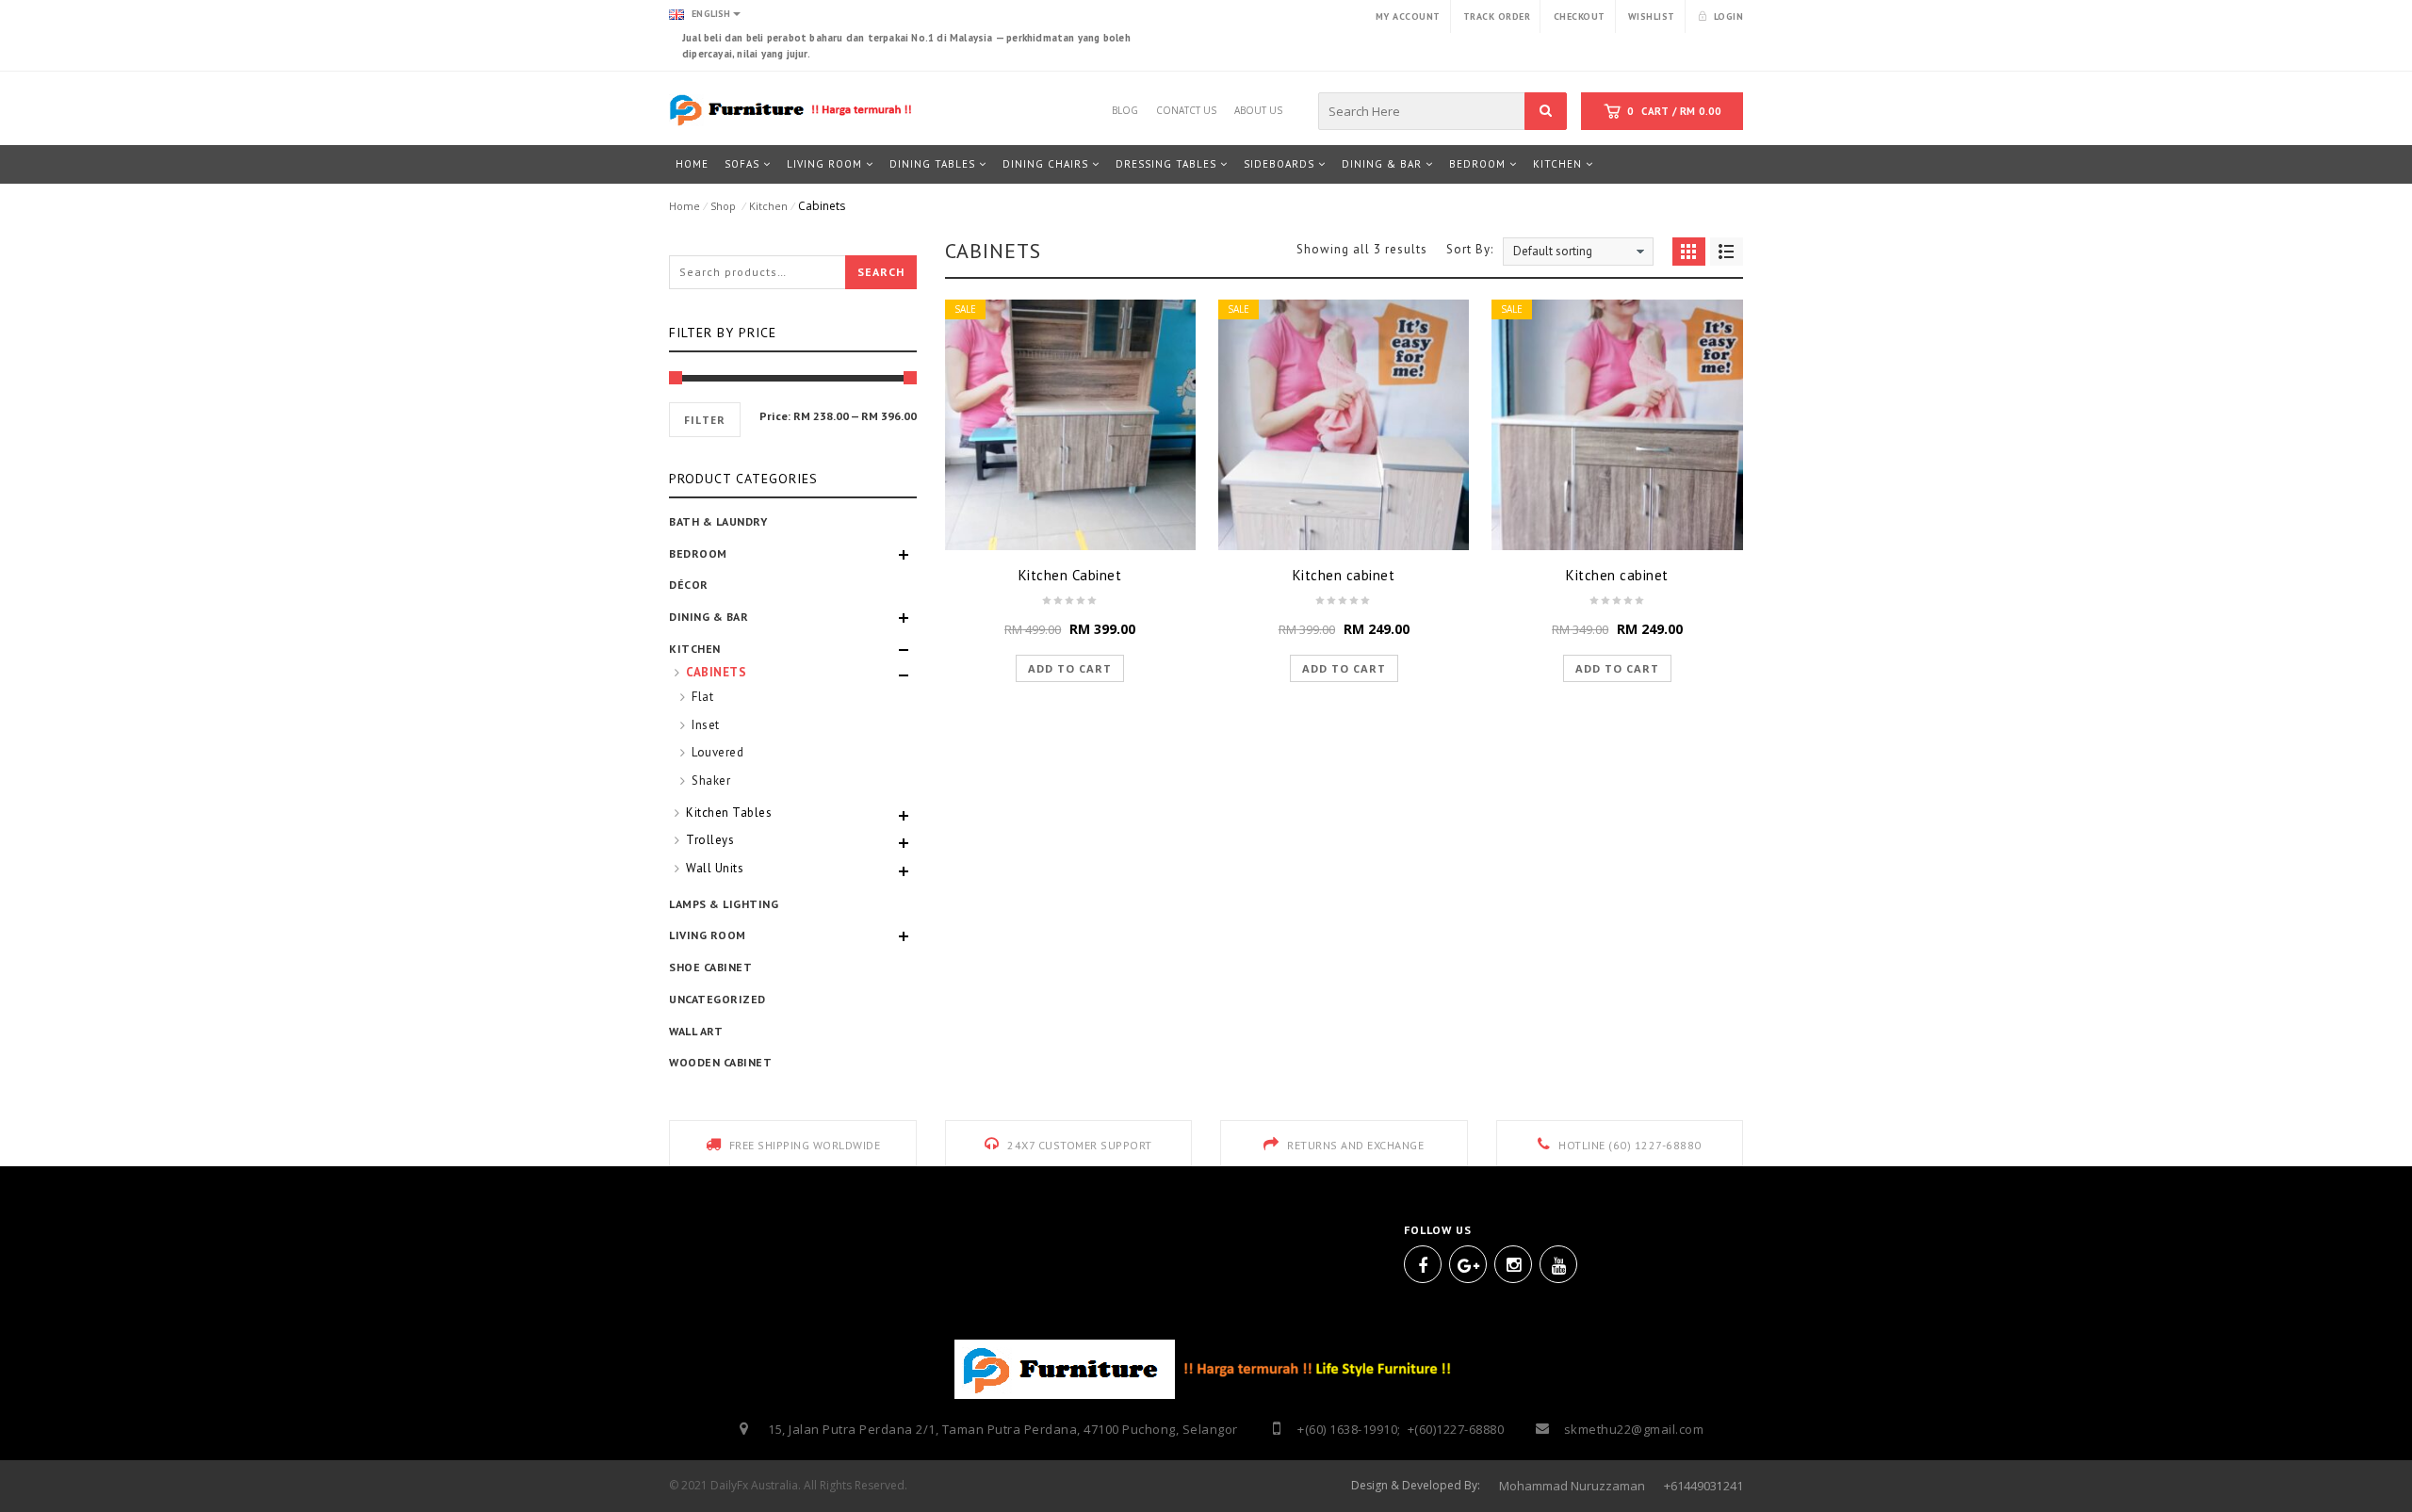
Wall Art (696, 1031)
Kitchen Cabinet (1070, 575)
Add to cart (1070, 668)
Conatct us (1186, 107)
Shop (723, 206)
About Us (1258, 107)
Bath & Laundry (718, 521)
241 (1733, 1486)
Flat (702, 697)
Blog (1125, 107)
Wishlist (1652, 16)
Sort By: (1470, 249)
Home (684, 206)
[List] (1727, 252)
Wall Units (715, 868)
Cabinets (716, 672)
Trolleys (710, 840)
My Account (1408, 16)
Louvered (717, 752)
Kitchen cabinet (1344, 575)
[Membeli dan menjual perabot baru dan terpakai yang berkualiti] (793, 109)
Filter (705, 420)
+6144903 (1690, 1486)
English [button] (710, 14)
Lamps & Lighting (724, 904)
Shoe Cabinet (710, 967)
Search (881, 272)
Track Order (1497, 16)
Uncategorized (717, 999)
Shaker (711, 780)
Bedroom (698, 553)
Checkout (1580, 16)
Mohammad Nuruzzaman (1572, 1486)
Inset (706, 725)
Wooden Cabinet (720, 1062)
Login (1728, 16)
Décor (689, 585)
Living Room (708, 935)
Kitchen (768, 206)
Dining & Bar (709, 617)
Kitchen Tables (729, 813)
